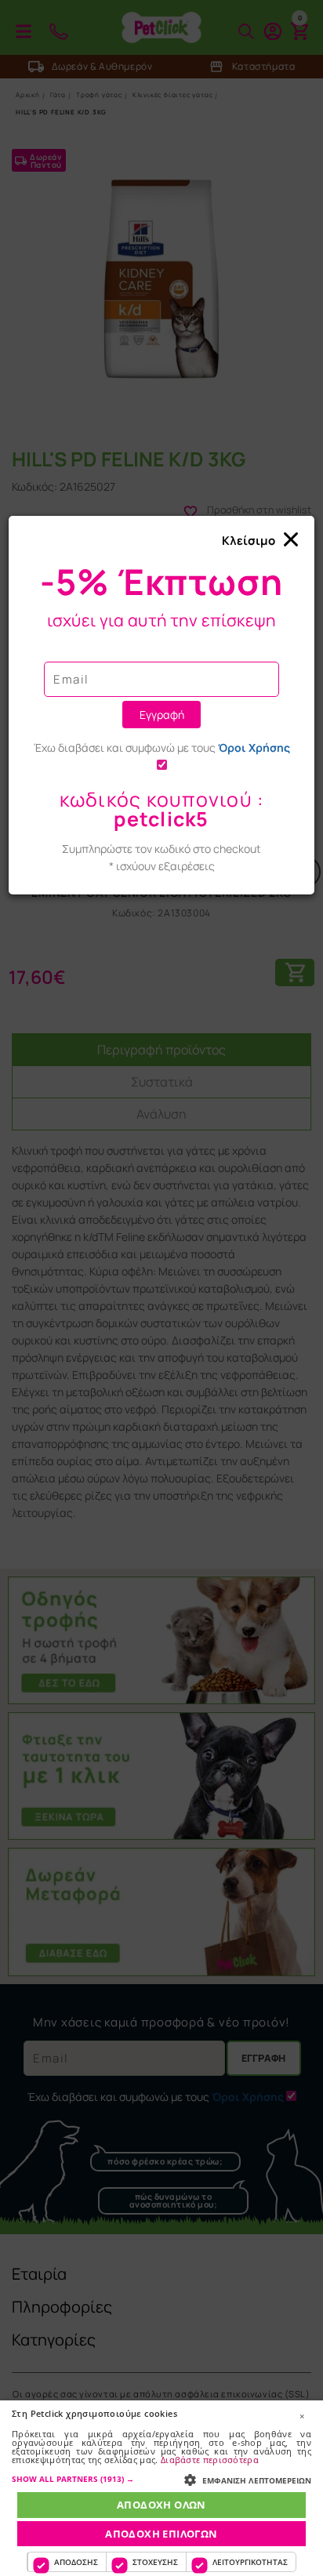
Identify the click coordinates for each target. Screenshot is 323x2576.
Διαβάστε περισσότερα (210, 2460)
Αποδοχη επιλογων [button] (161, 2534)
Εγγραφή (162, 715)
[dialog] (161, 2488)
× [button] (302, 2416)
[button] (161, 2479)
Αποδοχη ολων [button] (161, 2505)
